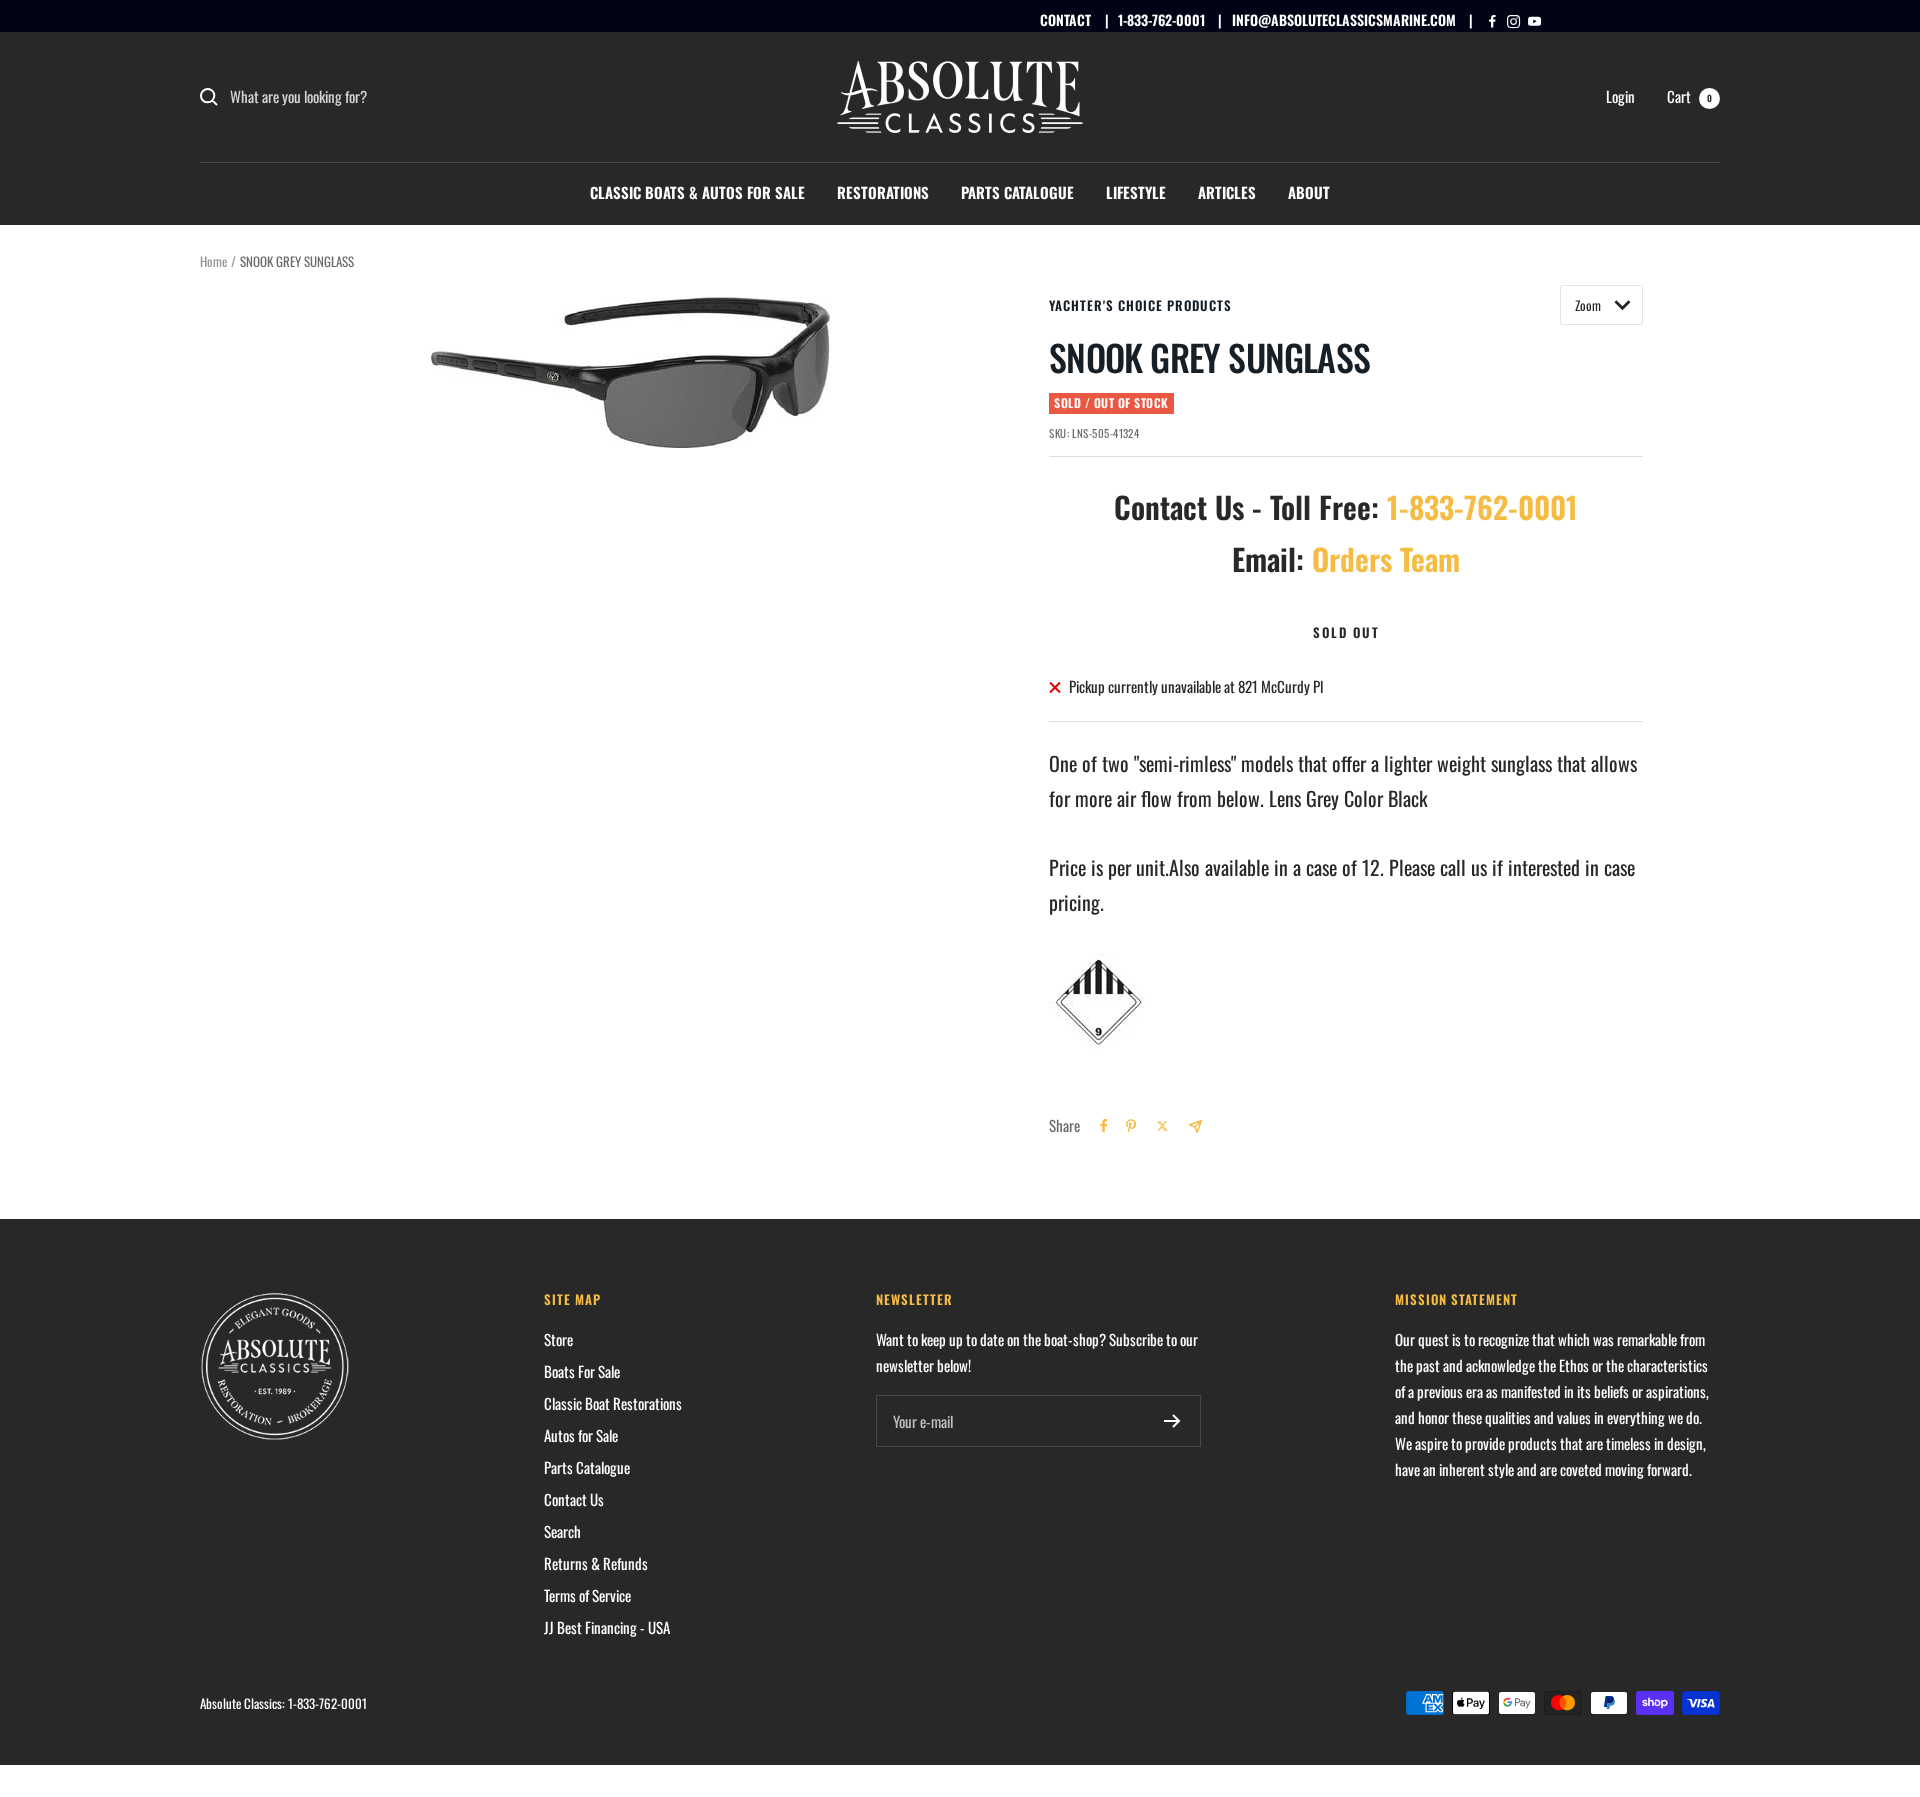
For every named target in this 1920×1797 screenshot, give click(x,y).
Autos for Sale (581, 1435)
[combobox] (380, 97)
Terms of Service (587, 1595)
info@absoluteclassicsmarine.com (1344, 19)
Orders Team (1386, 558)
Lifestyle (1136, 192)
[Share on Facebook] (1104, 1126)
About (1309, 192)
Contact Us (574, 1499)
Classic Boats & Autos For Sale (697, 192)
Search (562, 1531)
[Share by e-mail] (1195, 1126)
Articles (1227, 192)
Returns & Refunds (596, 1563)
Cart (1689, 96)
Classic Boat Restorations (613, 1403)
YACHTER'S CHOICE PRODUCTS (1140, 305)
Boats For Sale (582, 1371)
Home (213, 261)
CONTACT (1065, 19)
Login (1620, 96)
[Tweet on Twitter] (1162, 1126)
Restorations (883, 192)
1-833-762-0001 (1161, 19)
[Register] (1172, 1421)
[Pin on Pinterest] (1131, 1126)
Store (558, 1339)
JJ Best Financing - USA (607, 1627)
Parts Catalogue (1017, 192)
